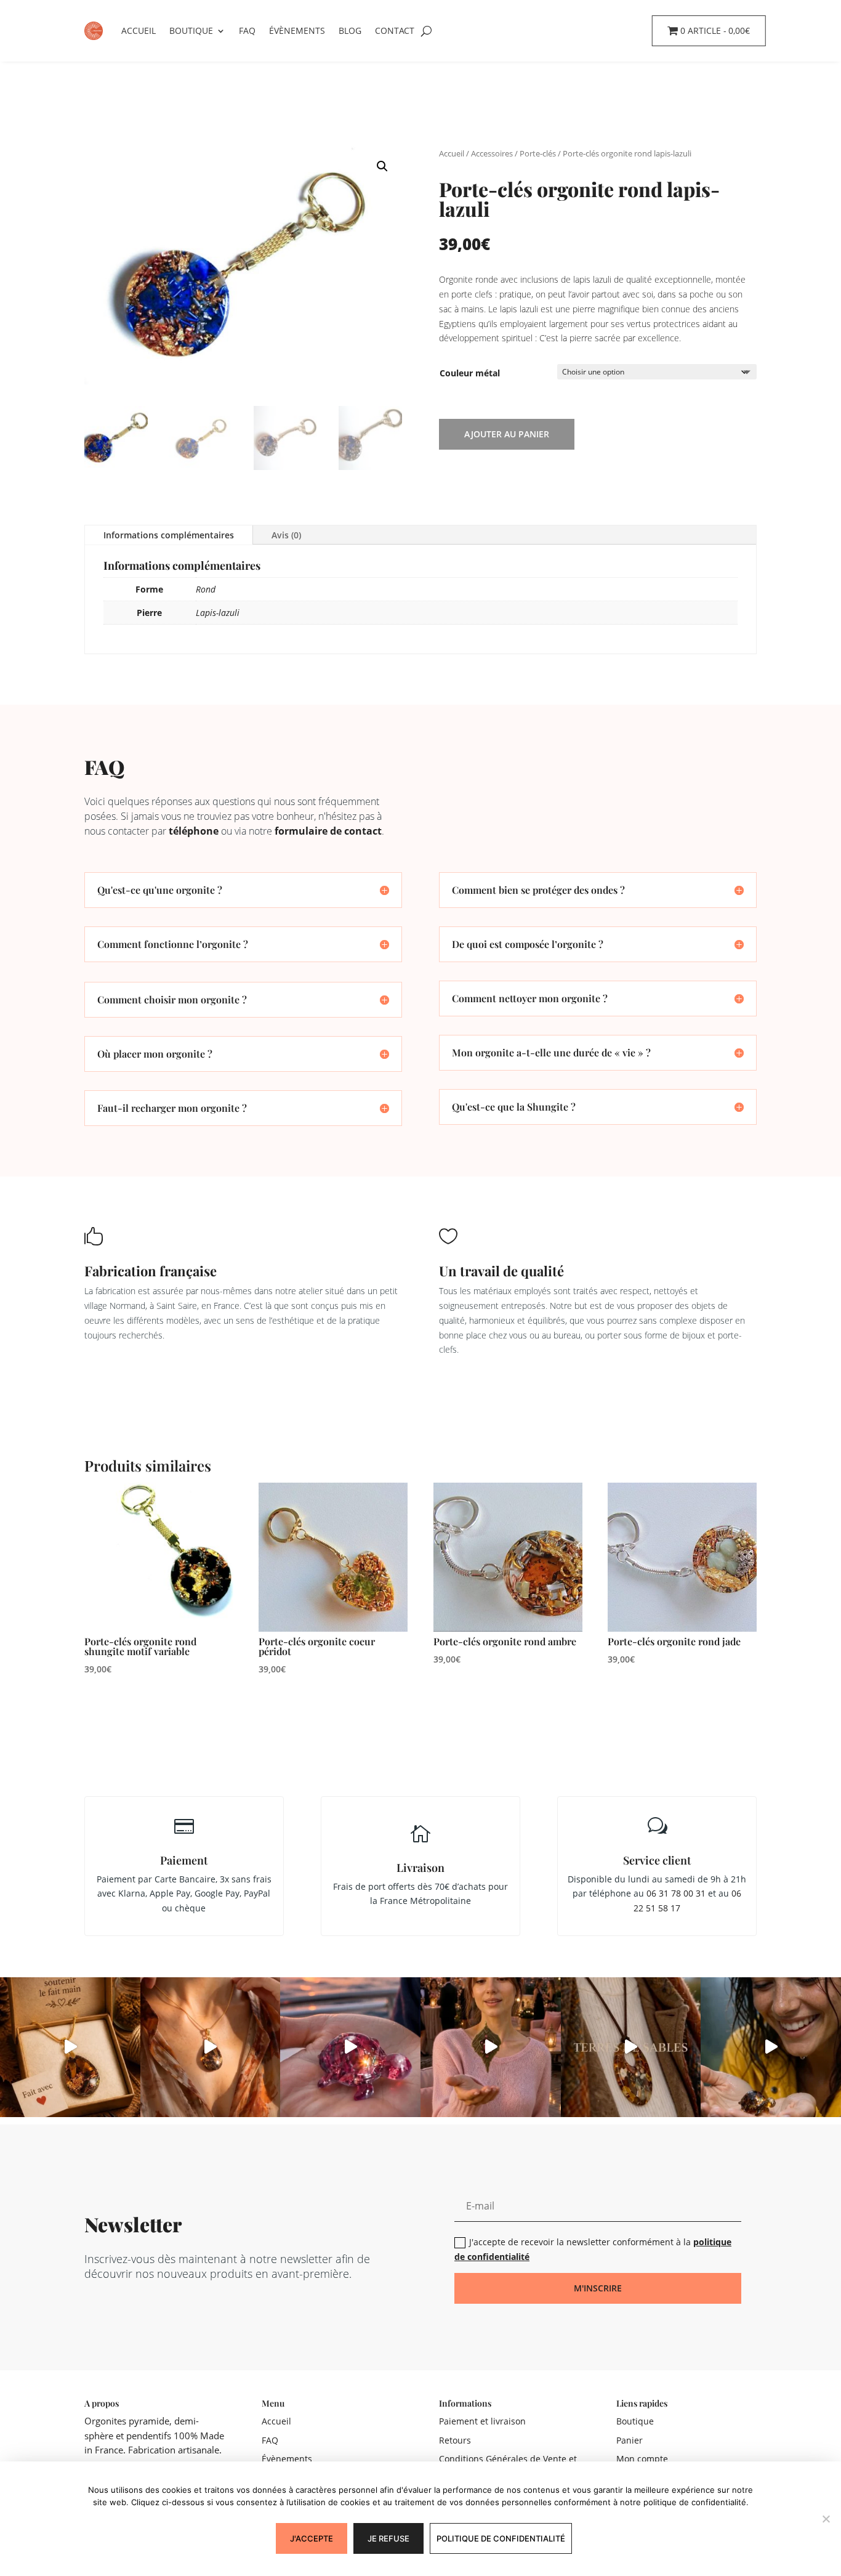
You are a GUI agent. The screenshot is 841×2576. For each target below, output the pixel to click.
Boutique (191, 30)
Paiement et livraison (482, 2421)
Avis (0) (286, 535)
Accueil (139, 30)
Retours (455, 2440)
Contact (395, 30)
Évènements (297, 30)
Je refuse (388, 2538)
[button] (382, 166)
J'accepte (312, 2538)
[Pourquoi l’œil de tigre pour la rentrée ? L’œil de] (211, 2047)
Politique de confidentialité (501, 2538)
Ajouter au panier (507, 434)
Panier (630, 2440)
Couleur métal (470, 373)
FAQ (247, 30)
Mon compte (642, 2459)
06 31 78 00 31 (676, 1893)
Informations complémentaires (169, 535)
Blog (350, 30)
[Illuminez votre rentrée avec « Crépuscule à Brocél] (491, 2047)
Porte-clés (538, 153)
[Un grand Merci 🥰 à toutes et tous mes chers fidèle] (70, 2047)
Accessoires (492, 153)
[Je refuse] (826, 2519)
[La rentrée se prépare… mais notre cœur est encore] (350, 2047)
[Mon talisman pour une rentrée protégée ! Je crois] (631, 2047)
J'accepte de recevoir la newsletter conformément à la (593, 2249)
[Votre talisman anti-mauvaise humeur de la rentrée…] (771, 2047)
